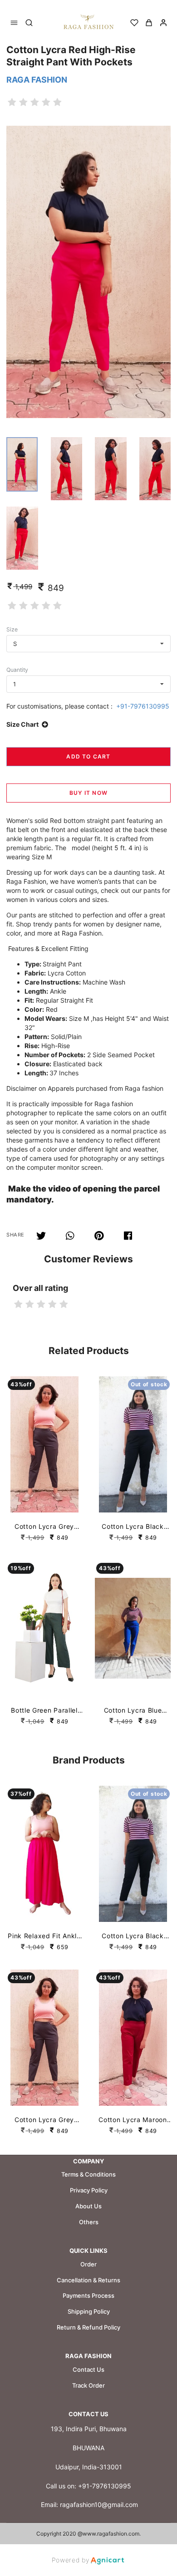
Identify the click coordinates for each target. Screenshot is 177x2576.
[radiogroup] (35, 102)
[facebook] (129, 1236)
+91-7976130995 (143, 706)
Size (12, 629)
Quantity (17, 670)
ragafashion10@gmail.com (99, 2505)
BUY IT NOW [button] (88, 793)
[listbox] (88, 644)
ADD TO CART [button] (88, 756)
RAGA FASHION (37, 80)
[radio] (12, 102)
